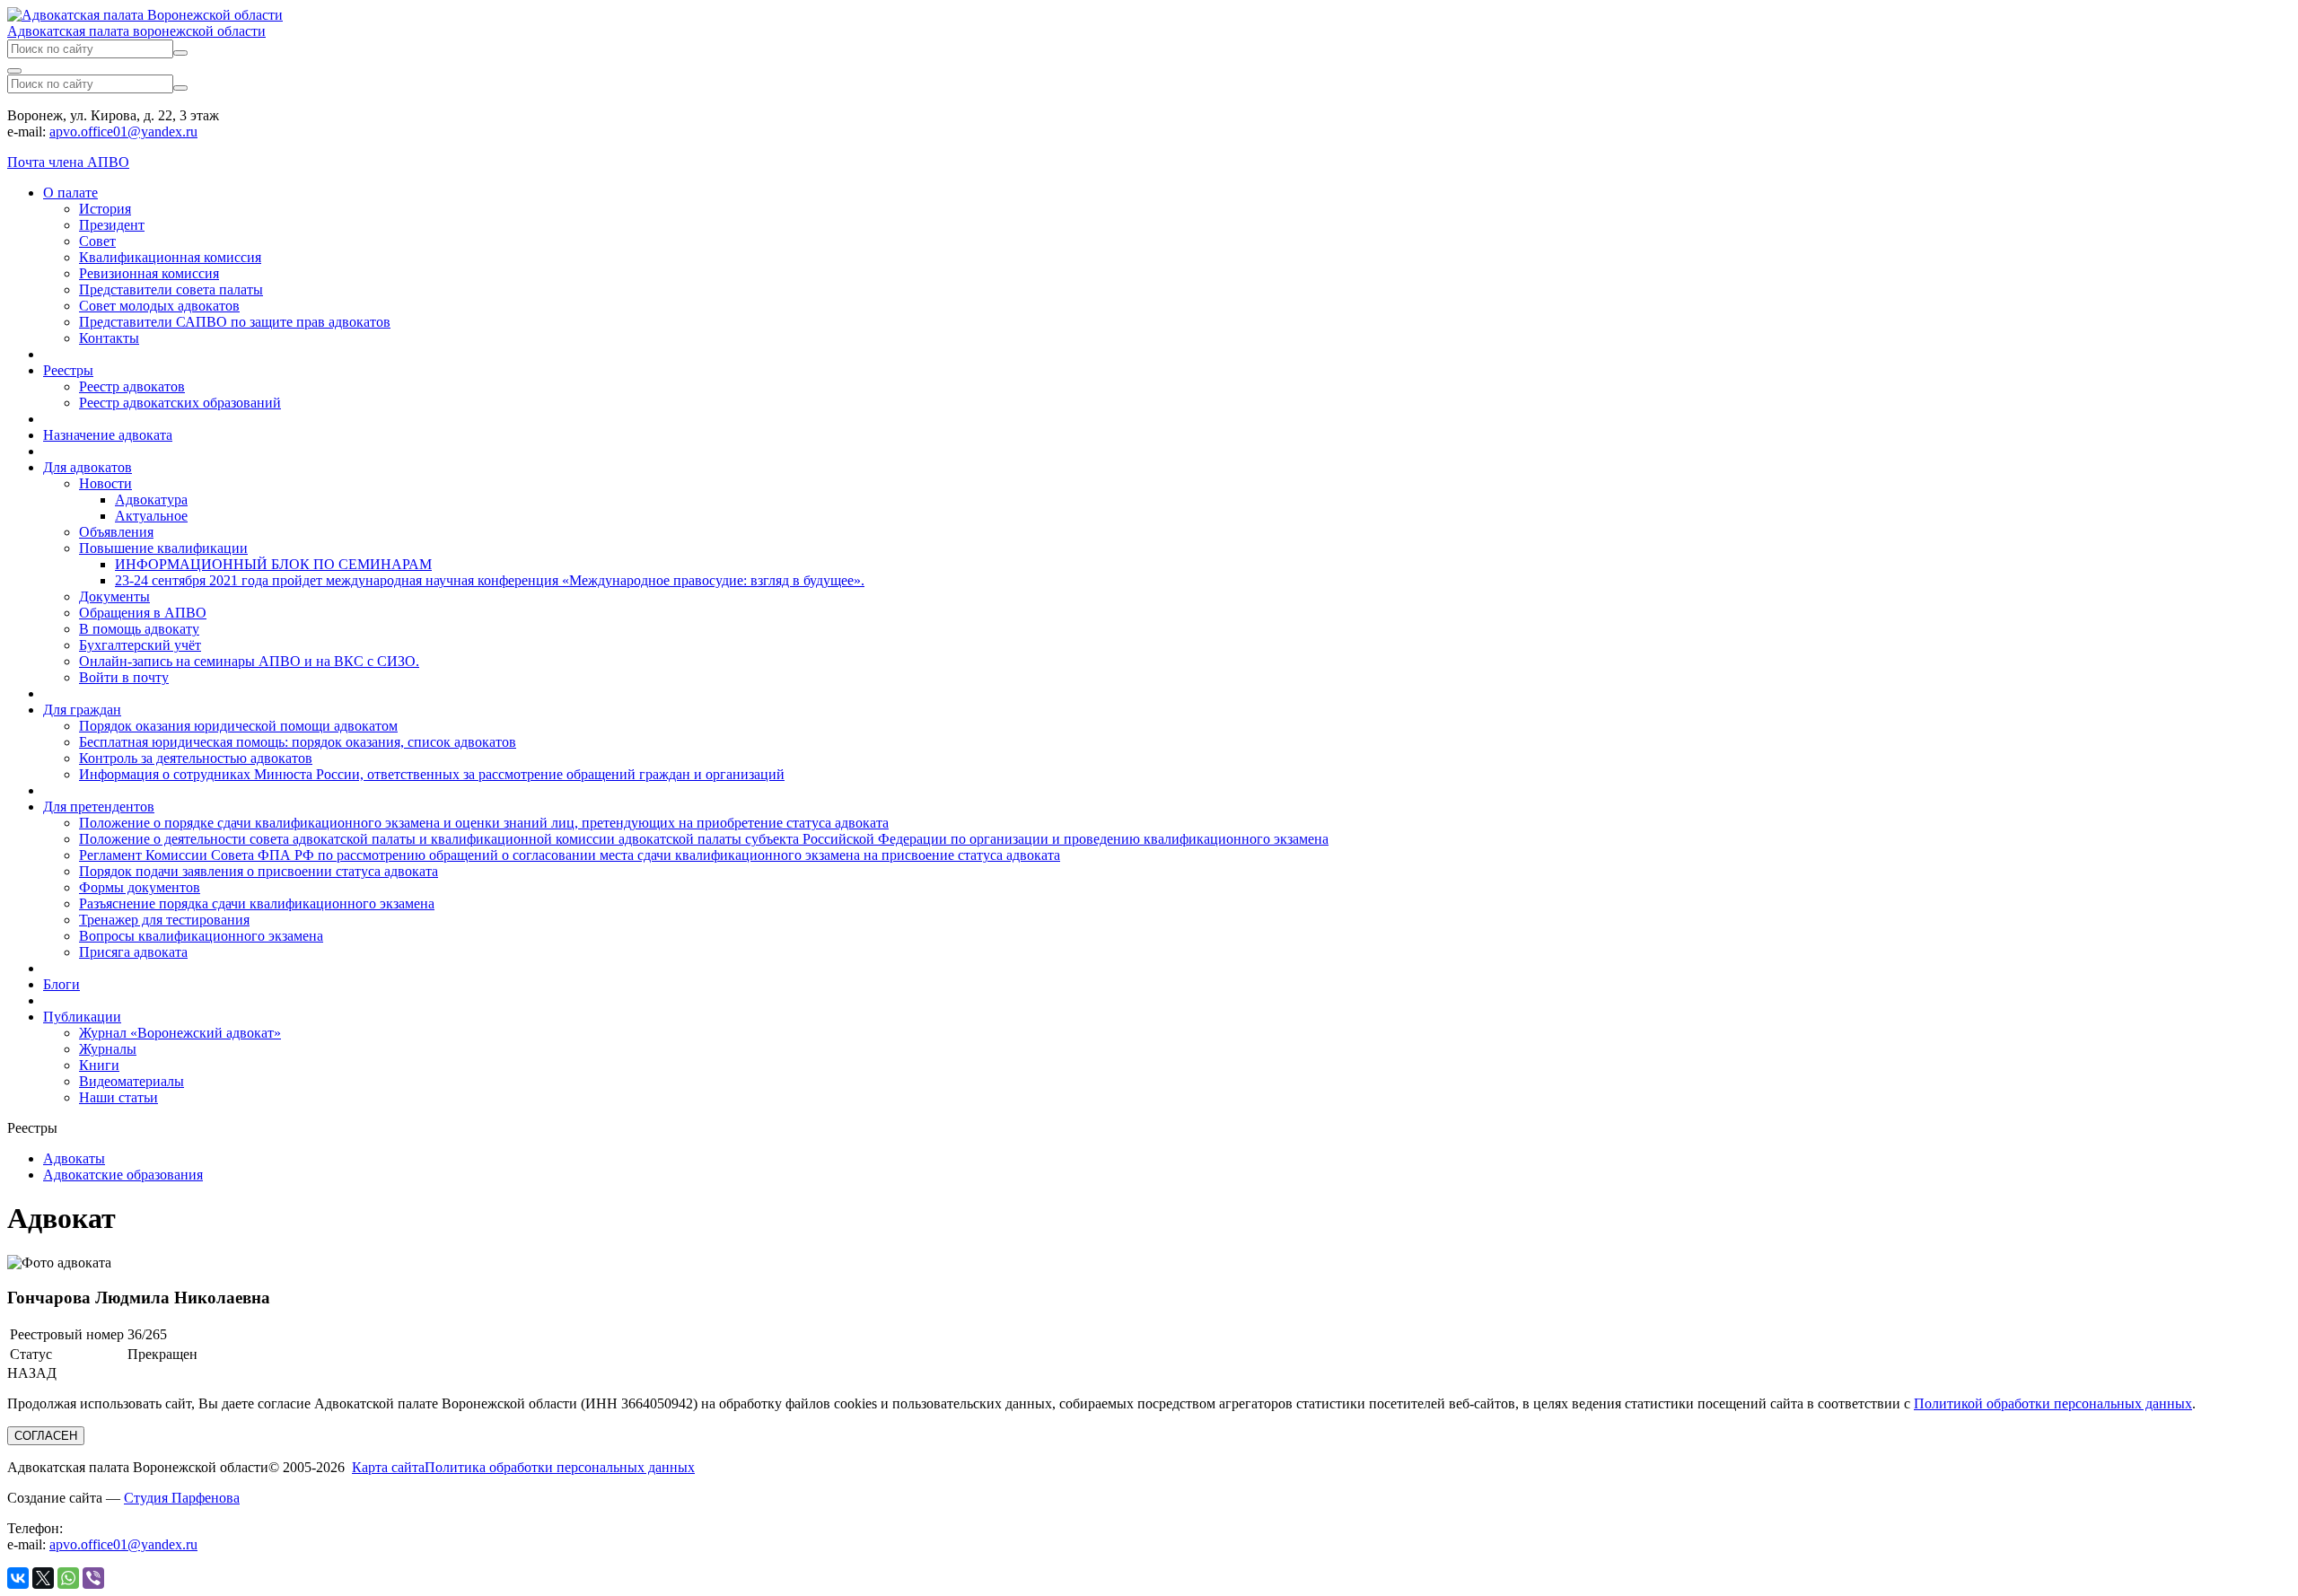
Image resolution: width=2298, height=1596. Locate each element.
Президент (112, 225)
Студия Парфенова (182, 1498)
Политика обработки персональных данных (560, 1467)
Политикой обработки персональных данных (2053, 1403)
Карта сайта (388, 1467)
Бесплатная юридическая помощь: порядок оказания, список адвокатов (298, 742)
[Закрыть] (14, 71)
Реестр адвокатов (132, 386)
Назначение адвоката (108, 435)
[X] (43, 1578)
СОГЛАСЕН (46, 1436)
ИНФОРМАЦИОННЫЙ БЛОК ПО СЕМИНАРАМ (273, 564)
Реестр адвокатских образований (180, 403)
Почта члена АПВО (68, 162)
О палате (70, 193)
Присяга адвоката (133, 952)
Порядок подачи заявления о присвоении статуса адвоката (259, 871)
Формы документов (140, 887)
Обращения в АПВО (143, 613)
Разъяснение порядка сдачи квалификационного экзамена (257, 903)
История (105, 209)
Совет (97, 241)
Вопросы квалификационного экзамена (201, 936)
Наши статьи (118, 1097)
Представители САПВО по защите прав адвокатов (235, 322)
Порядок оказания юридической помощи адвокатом (238, 726)
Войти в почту (124, 677)
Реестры (68, 370)
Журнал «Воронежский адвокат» (180, 1033)
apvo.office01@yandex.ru (123, 132)
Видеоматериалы (132, 1081)
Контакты (109, 338)
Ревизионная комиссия (149, 273)
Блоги (61, 984)
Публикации (82, 1017)
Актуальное (151, 516)
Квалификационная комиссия (170, 257)
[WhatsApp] (68, 1578)
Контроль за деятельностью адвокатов (196, 758)
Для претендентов (99, 807)
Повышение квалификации (163, 548)
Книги (99, 1065)
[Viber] (93, 1578)
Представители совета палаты (171, 289)
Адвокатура (151, 500)
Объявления (116, 532)
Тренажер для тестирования (164, 920)
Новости (105, 483)
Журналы (108, 1049)
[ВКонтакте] (18, 1578)
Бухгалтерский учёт (140, 645)
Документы (114, 596)
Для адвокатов (88, 467)
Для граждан (82, 710)
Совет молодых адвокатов (159, 306)
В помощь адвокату (139, 629)
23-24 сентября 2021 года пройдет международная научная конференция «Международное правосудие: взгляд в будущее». (490, 580)
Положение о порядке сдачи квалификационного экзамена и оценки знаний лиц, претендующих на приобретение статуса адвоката (484, 823)
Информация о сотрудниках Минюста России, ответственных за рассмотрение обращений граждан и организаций (432, 774)
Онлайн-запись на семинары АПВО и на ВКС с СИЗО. (249, 661)
